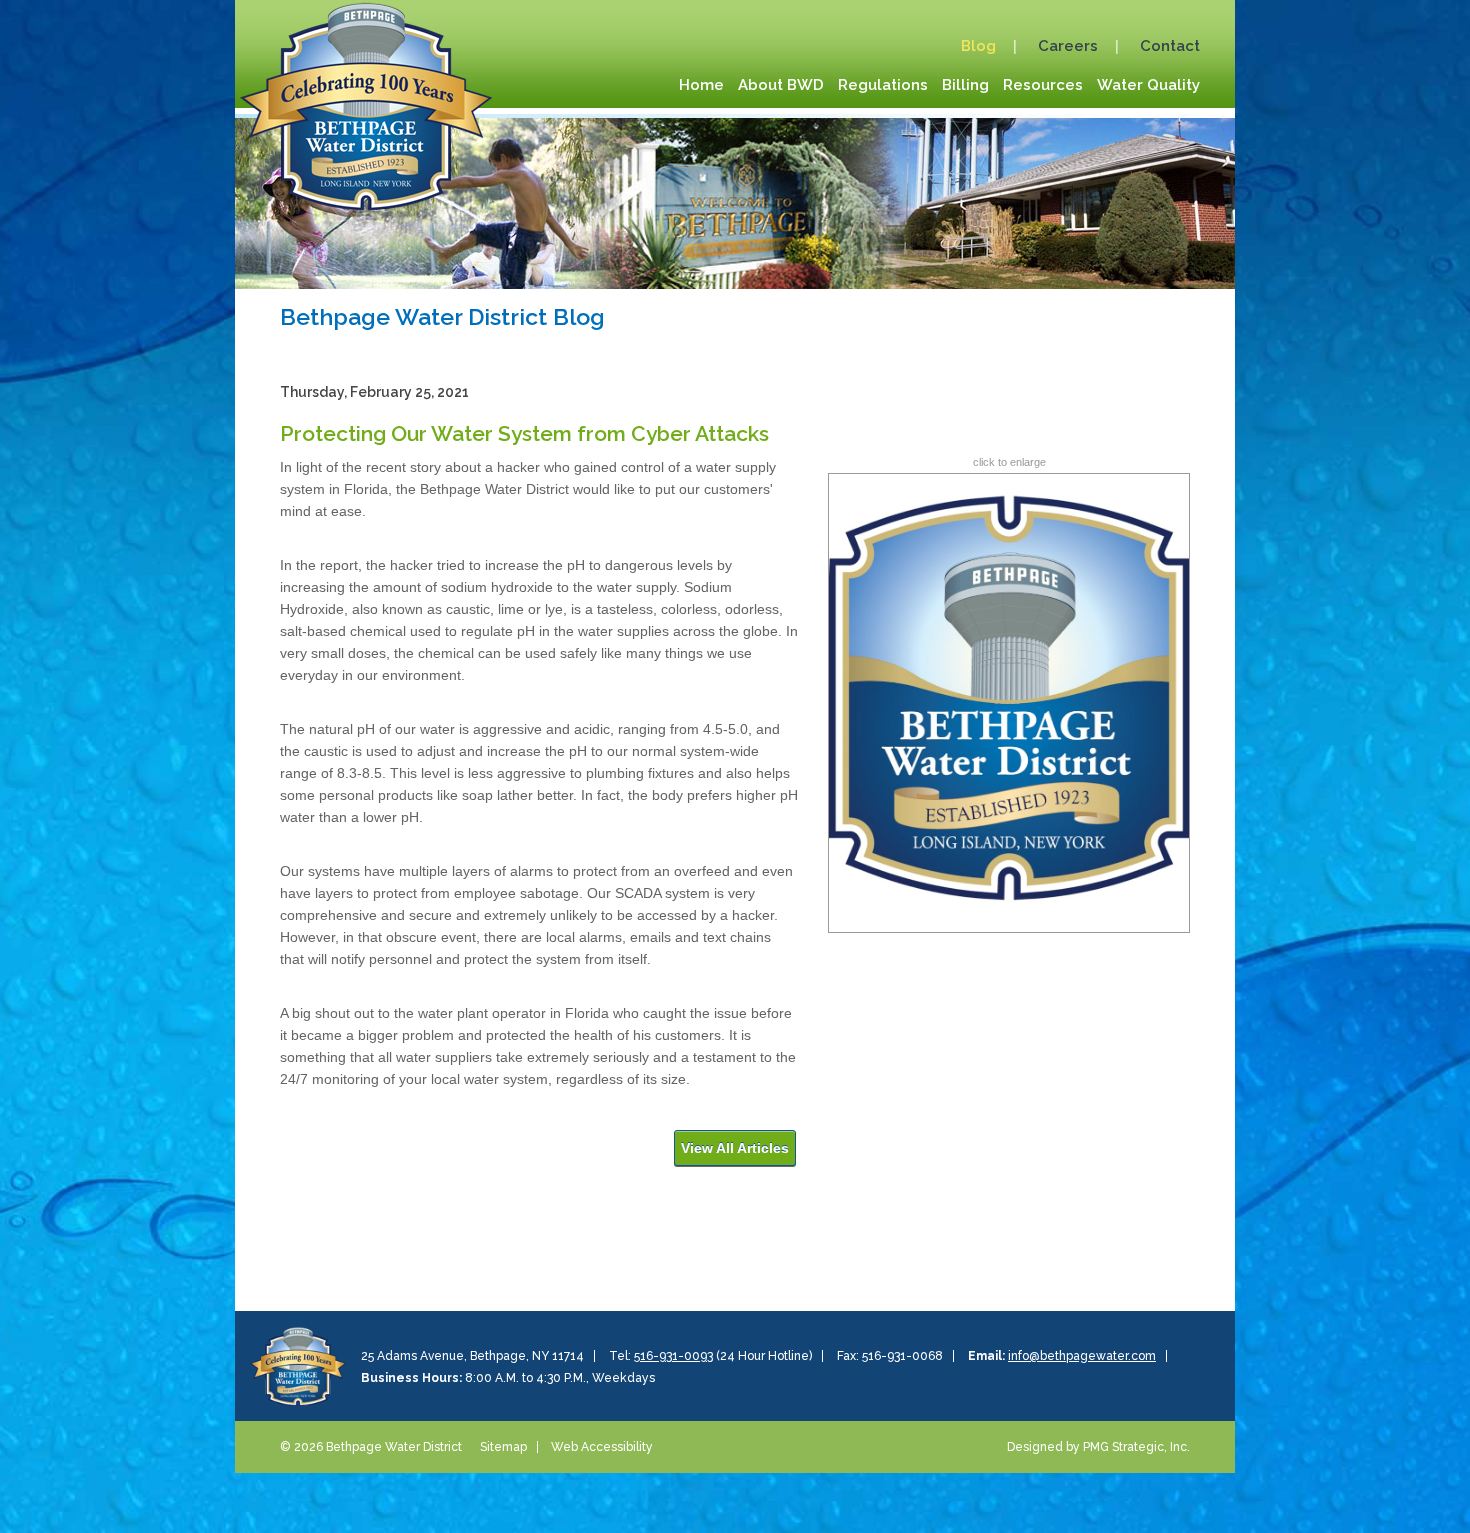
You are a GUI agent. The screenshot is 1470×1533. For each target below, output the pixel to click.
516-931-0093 (673, 1356)
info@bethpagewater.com (1082, 1356)
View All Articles (735, 1148)
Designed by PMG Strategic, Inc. (1098, 1447)
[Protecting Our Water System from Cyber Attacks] (1009, 703)
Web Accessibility (602, 1447)
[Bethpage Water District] (366, 103)
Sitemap (503, 1447)
